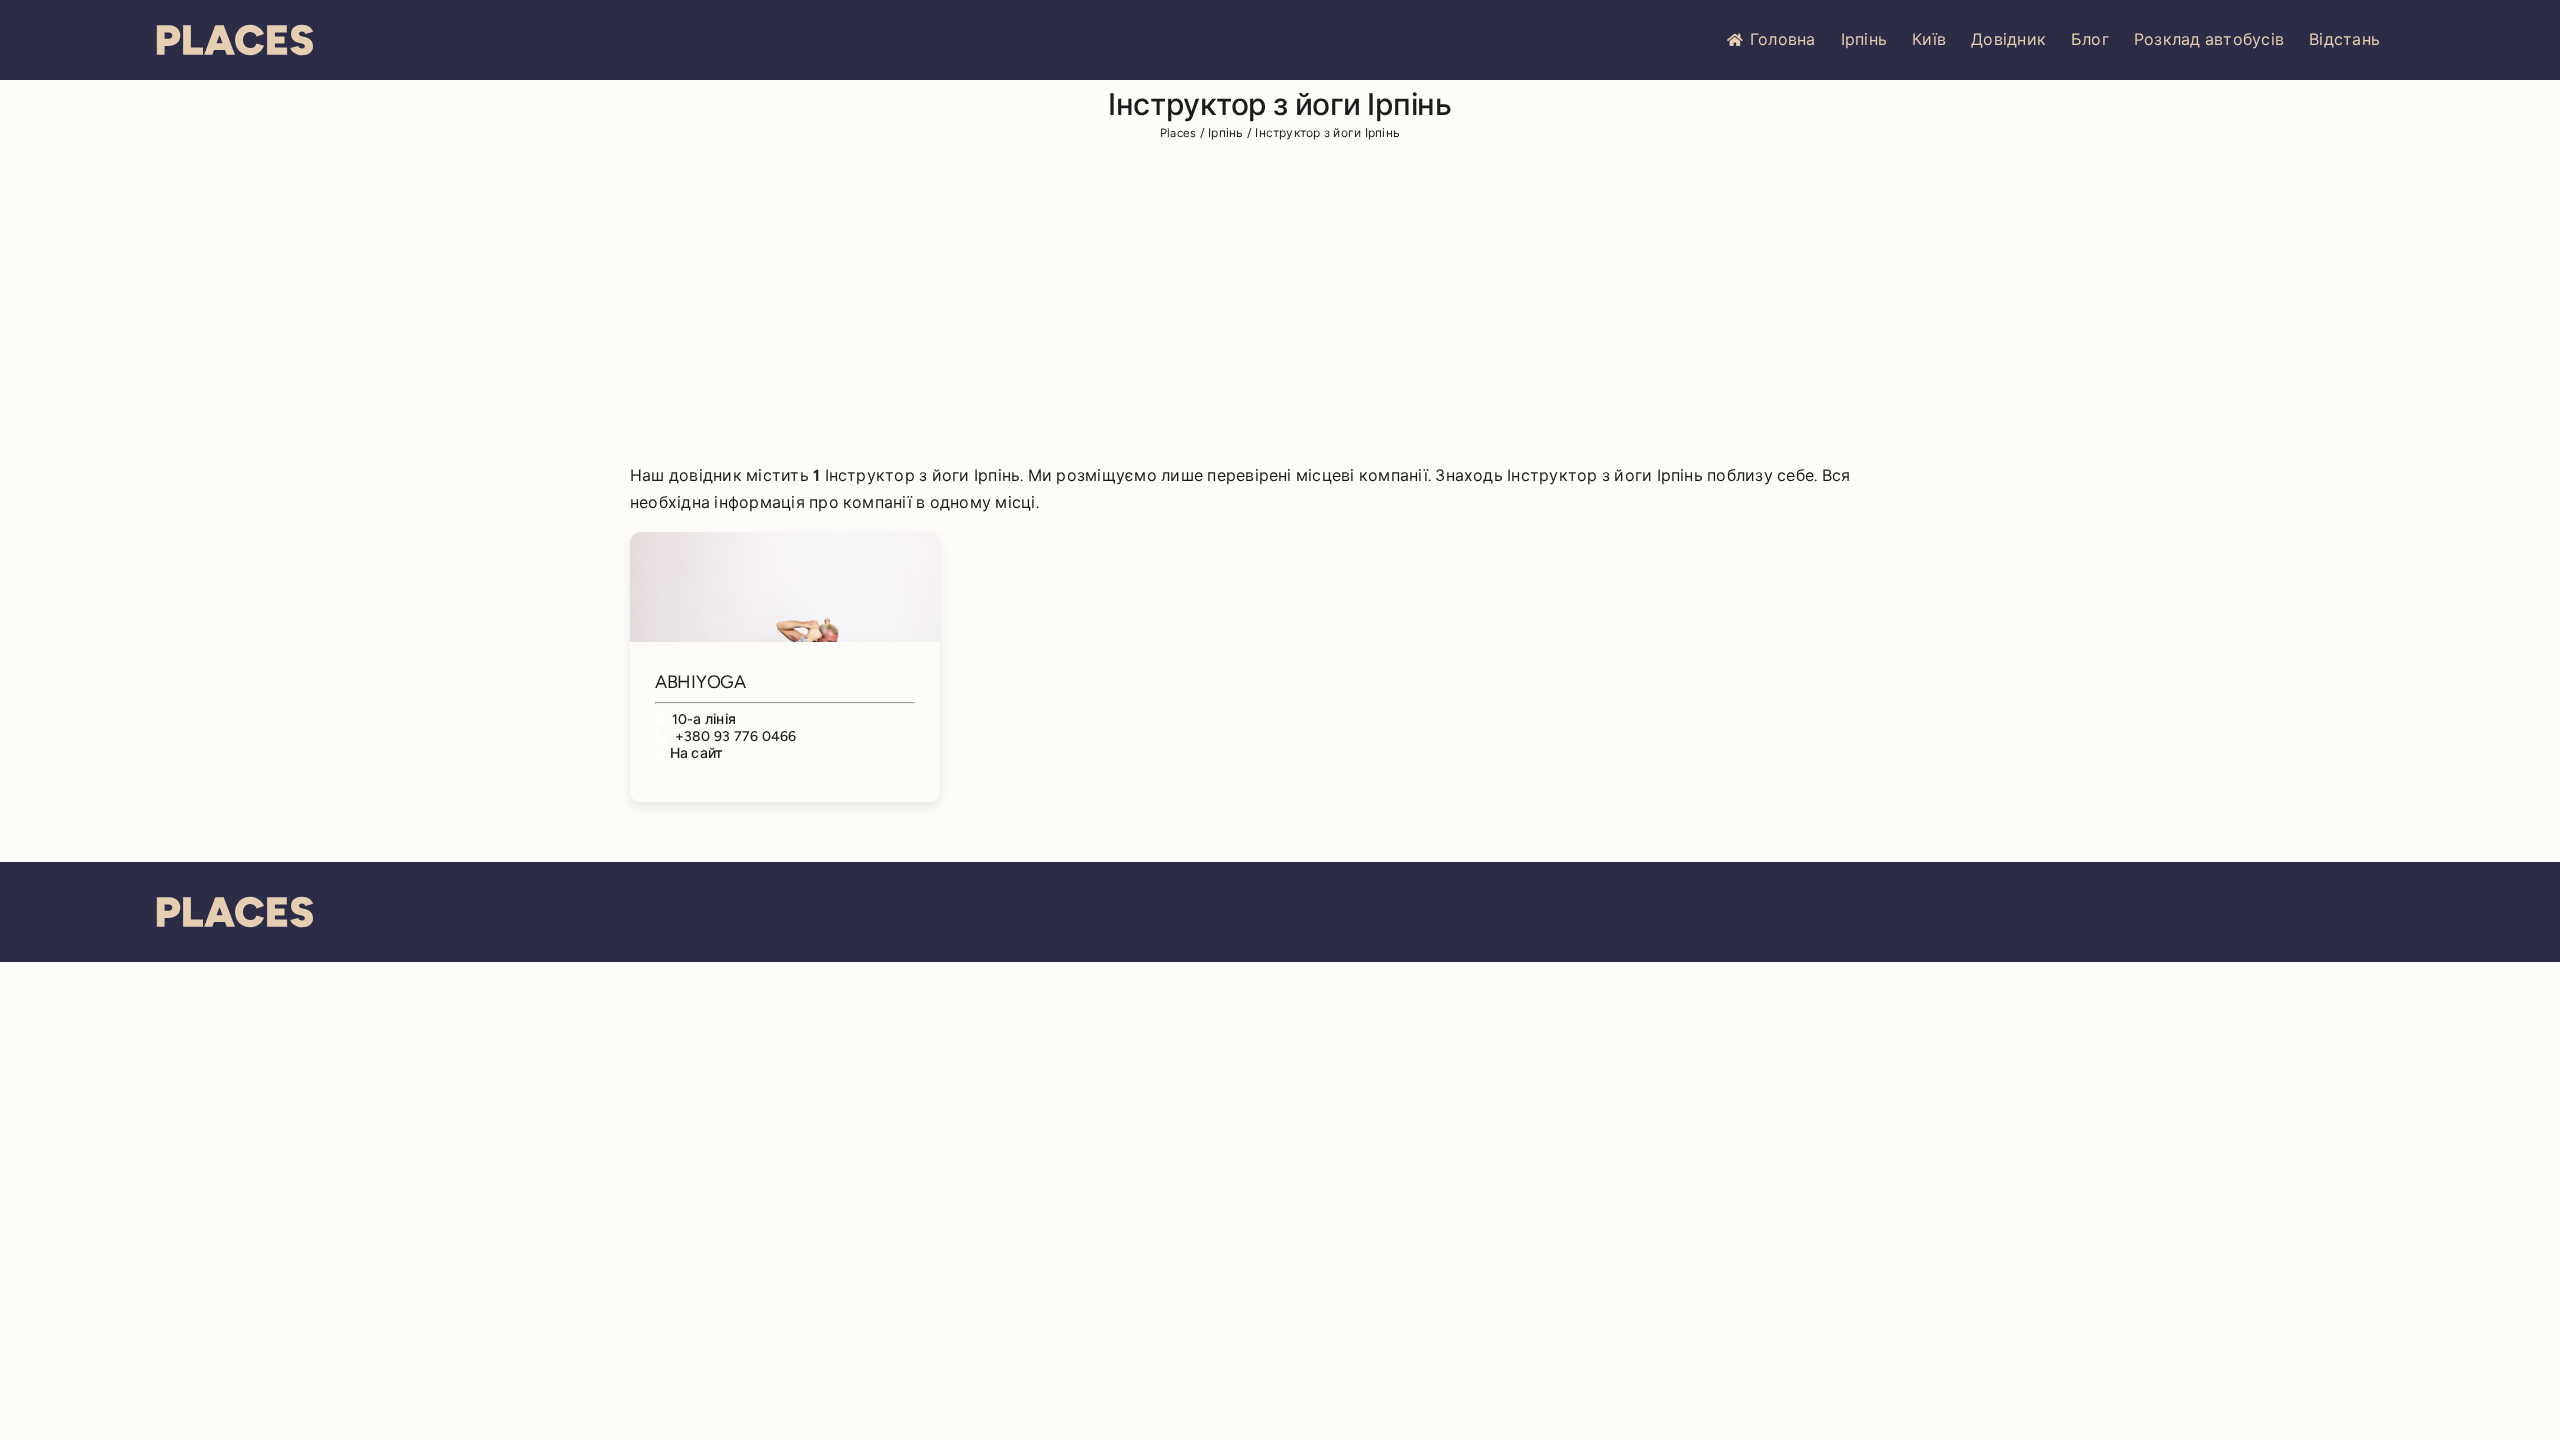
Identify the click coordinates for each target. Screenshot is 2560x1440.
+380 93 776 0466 (736, 736)
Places (1178, 133)
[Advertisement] (1280, 306)
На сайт (697, 753)
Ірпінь (1864, 39)
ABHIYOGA (700, 682)
